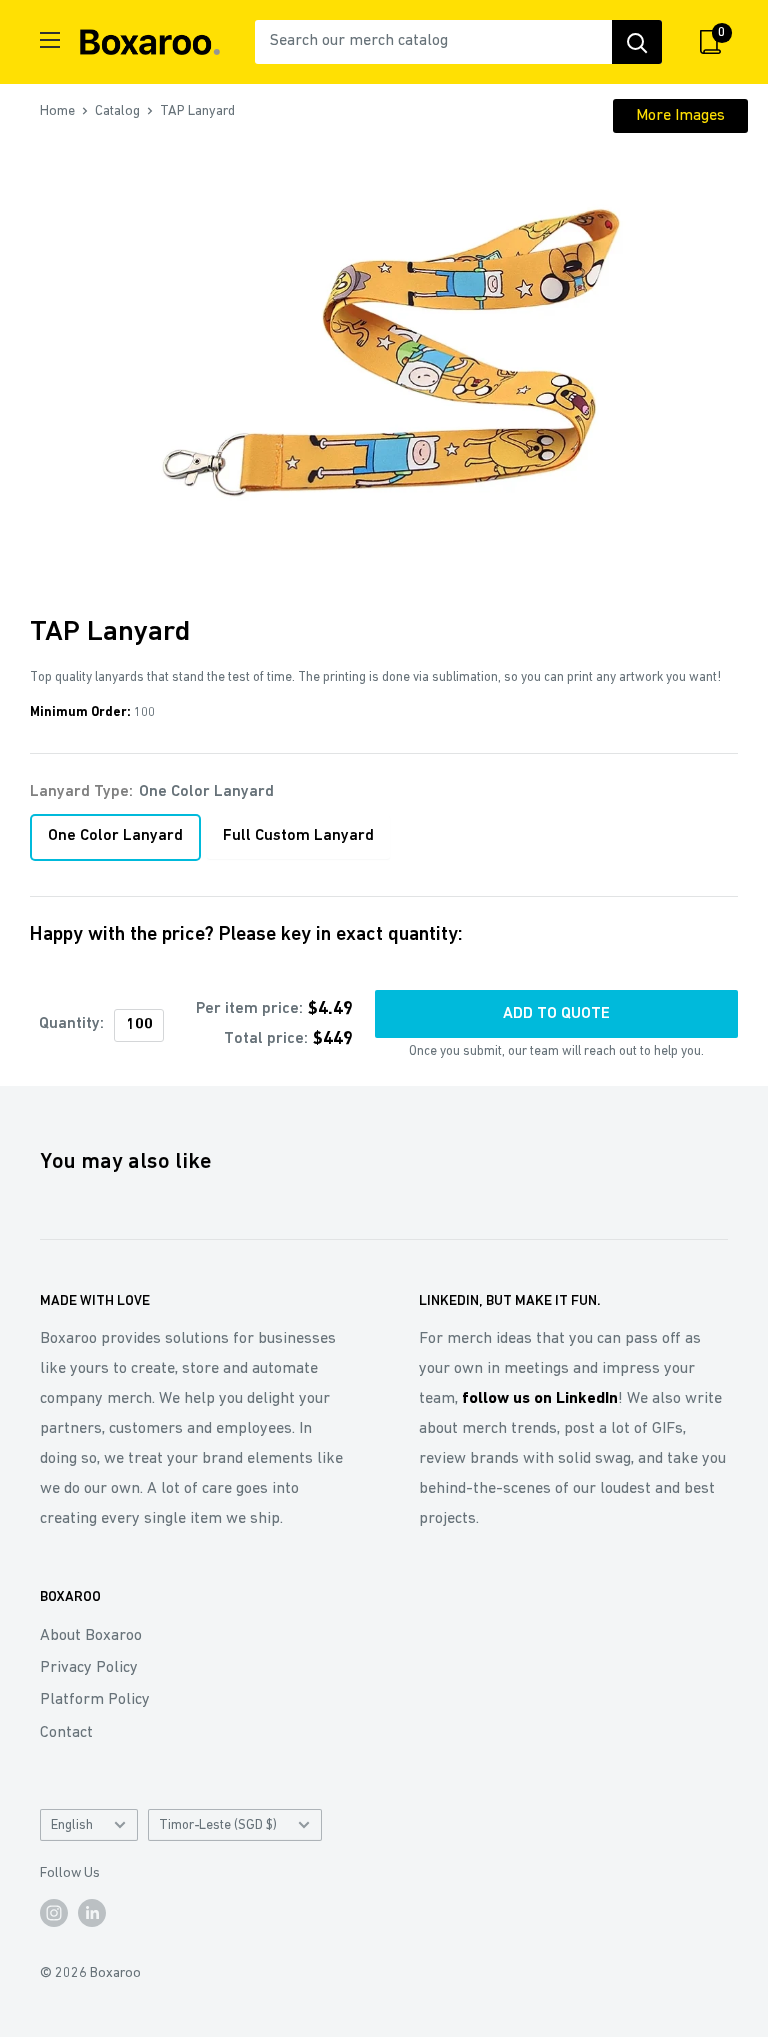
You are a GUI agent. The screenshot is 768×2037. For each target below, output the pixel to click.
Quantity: (71, 1024)
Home (57, 111)
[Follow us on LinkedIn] (92, 1913)
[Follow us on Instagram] (54, 1913)
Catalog (117, 111)
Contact (66, 1733)
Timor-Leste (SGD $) (218, 1825)
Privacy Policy (89, 1668)
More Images (680, 116)
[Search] (637, 42)
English (72, 1825)
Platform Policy (95, 1700)
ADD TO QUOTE (556, 1014)
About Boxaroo (91, 1636)
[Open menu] (50, 40)
